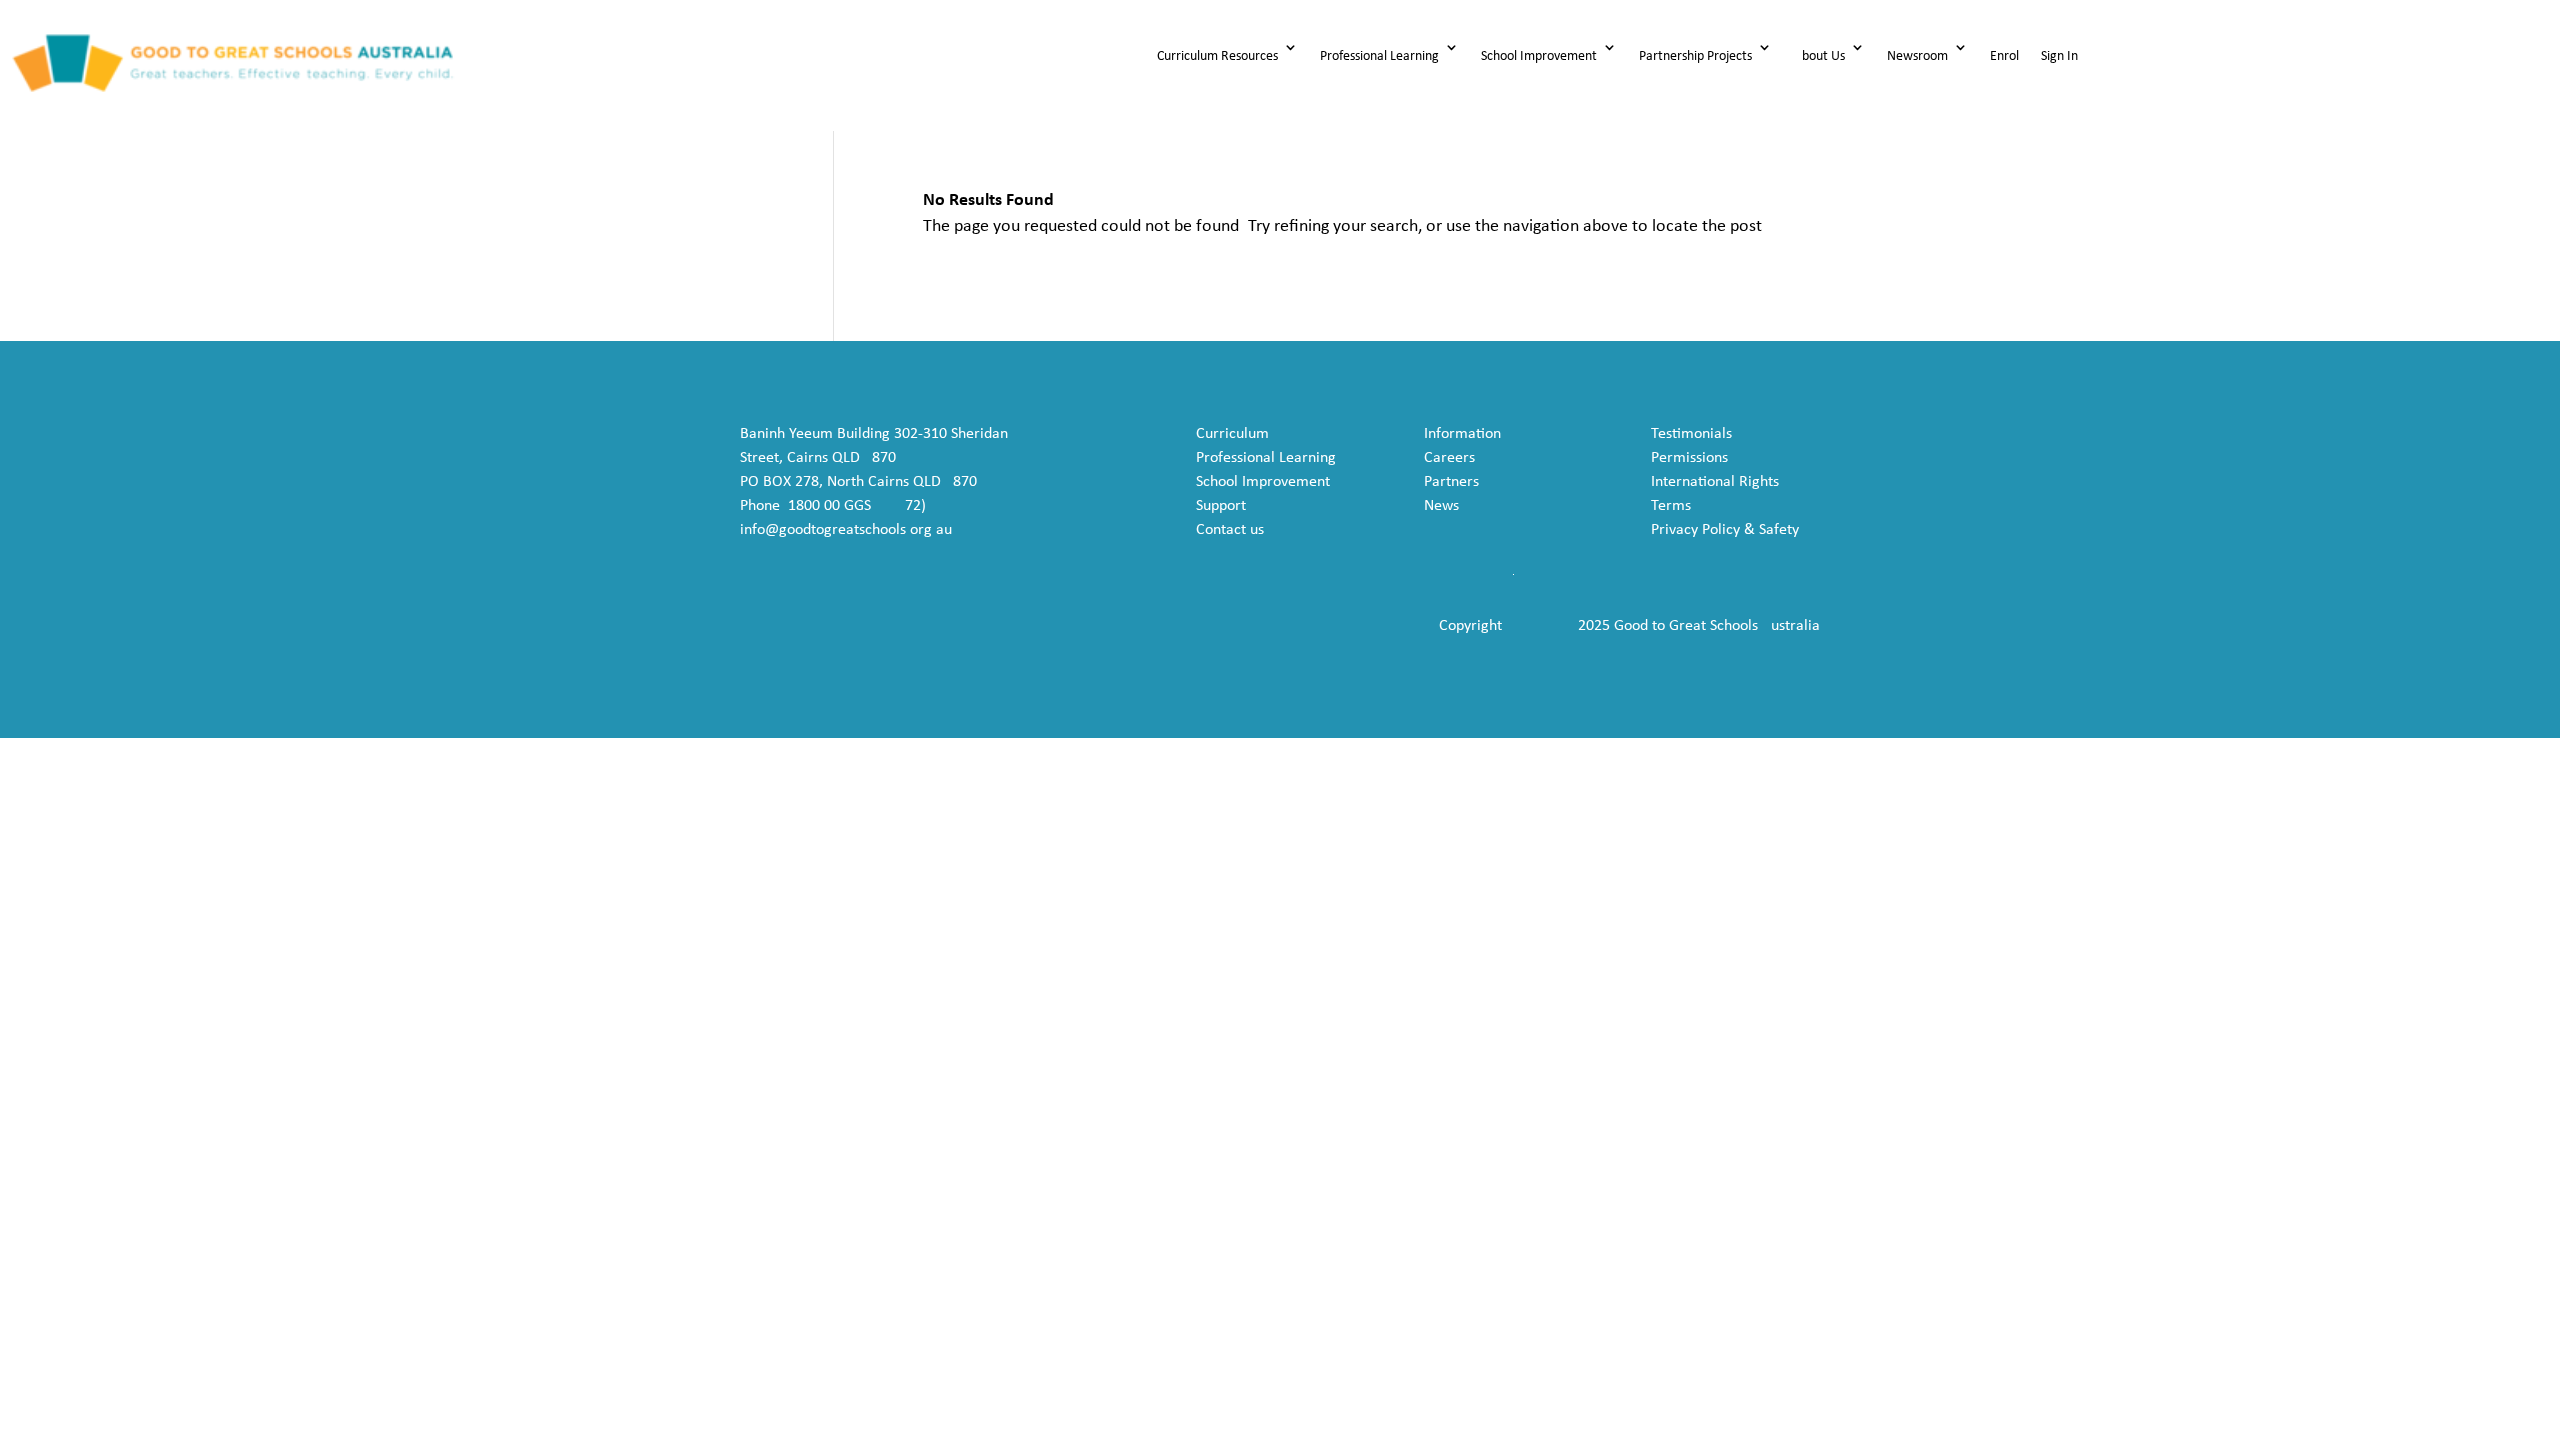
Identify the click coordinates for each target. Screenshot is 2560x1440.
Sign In (2059, 56)
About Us (1819, 56)
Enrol (2004, 56)
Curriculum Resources (1217, 56)
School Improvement (1539, 56)
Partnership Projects (1695, 56)
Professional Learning (1379, 56)
